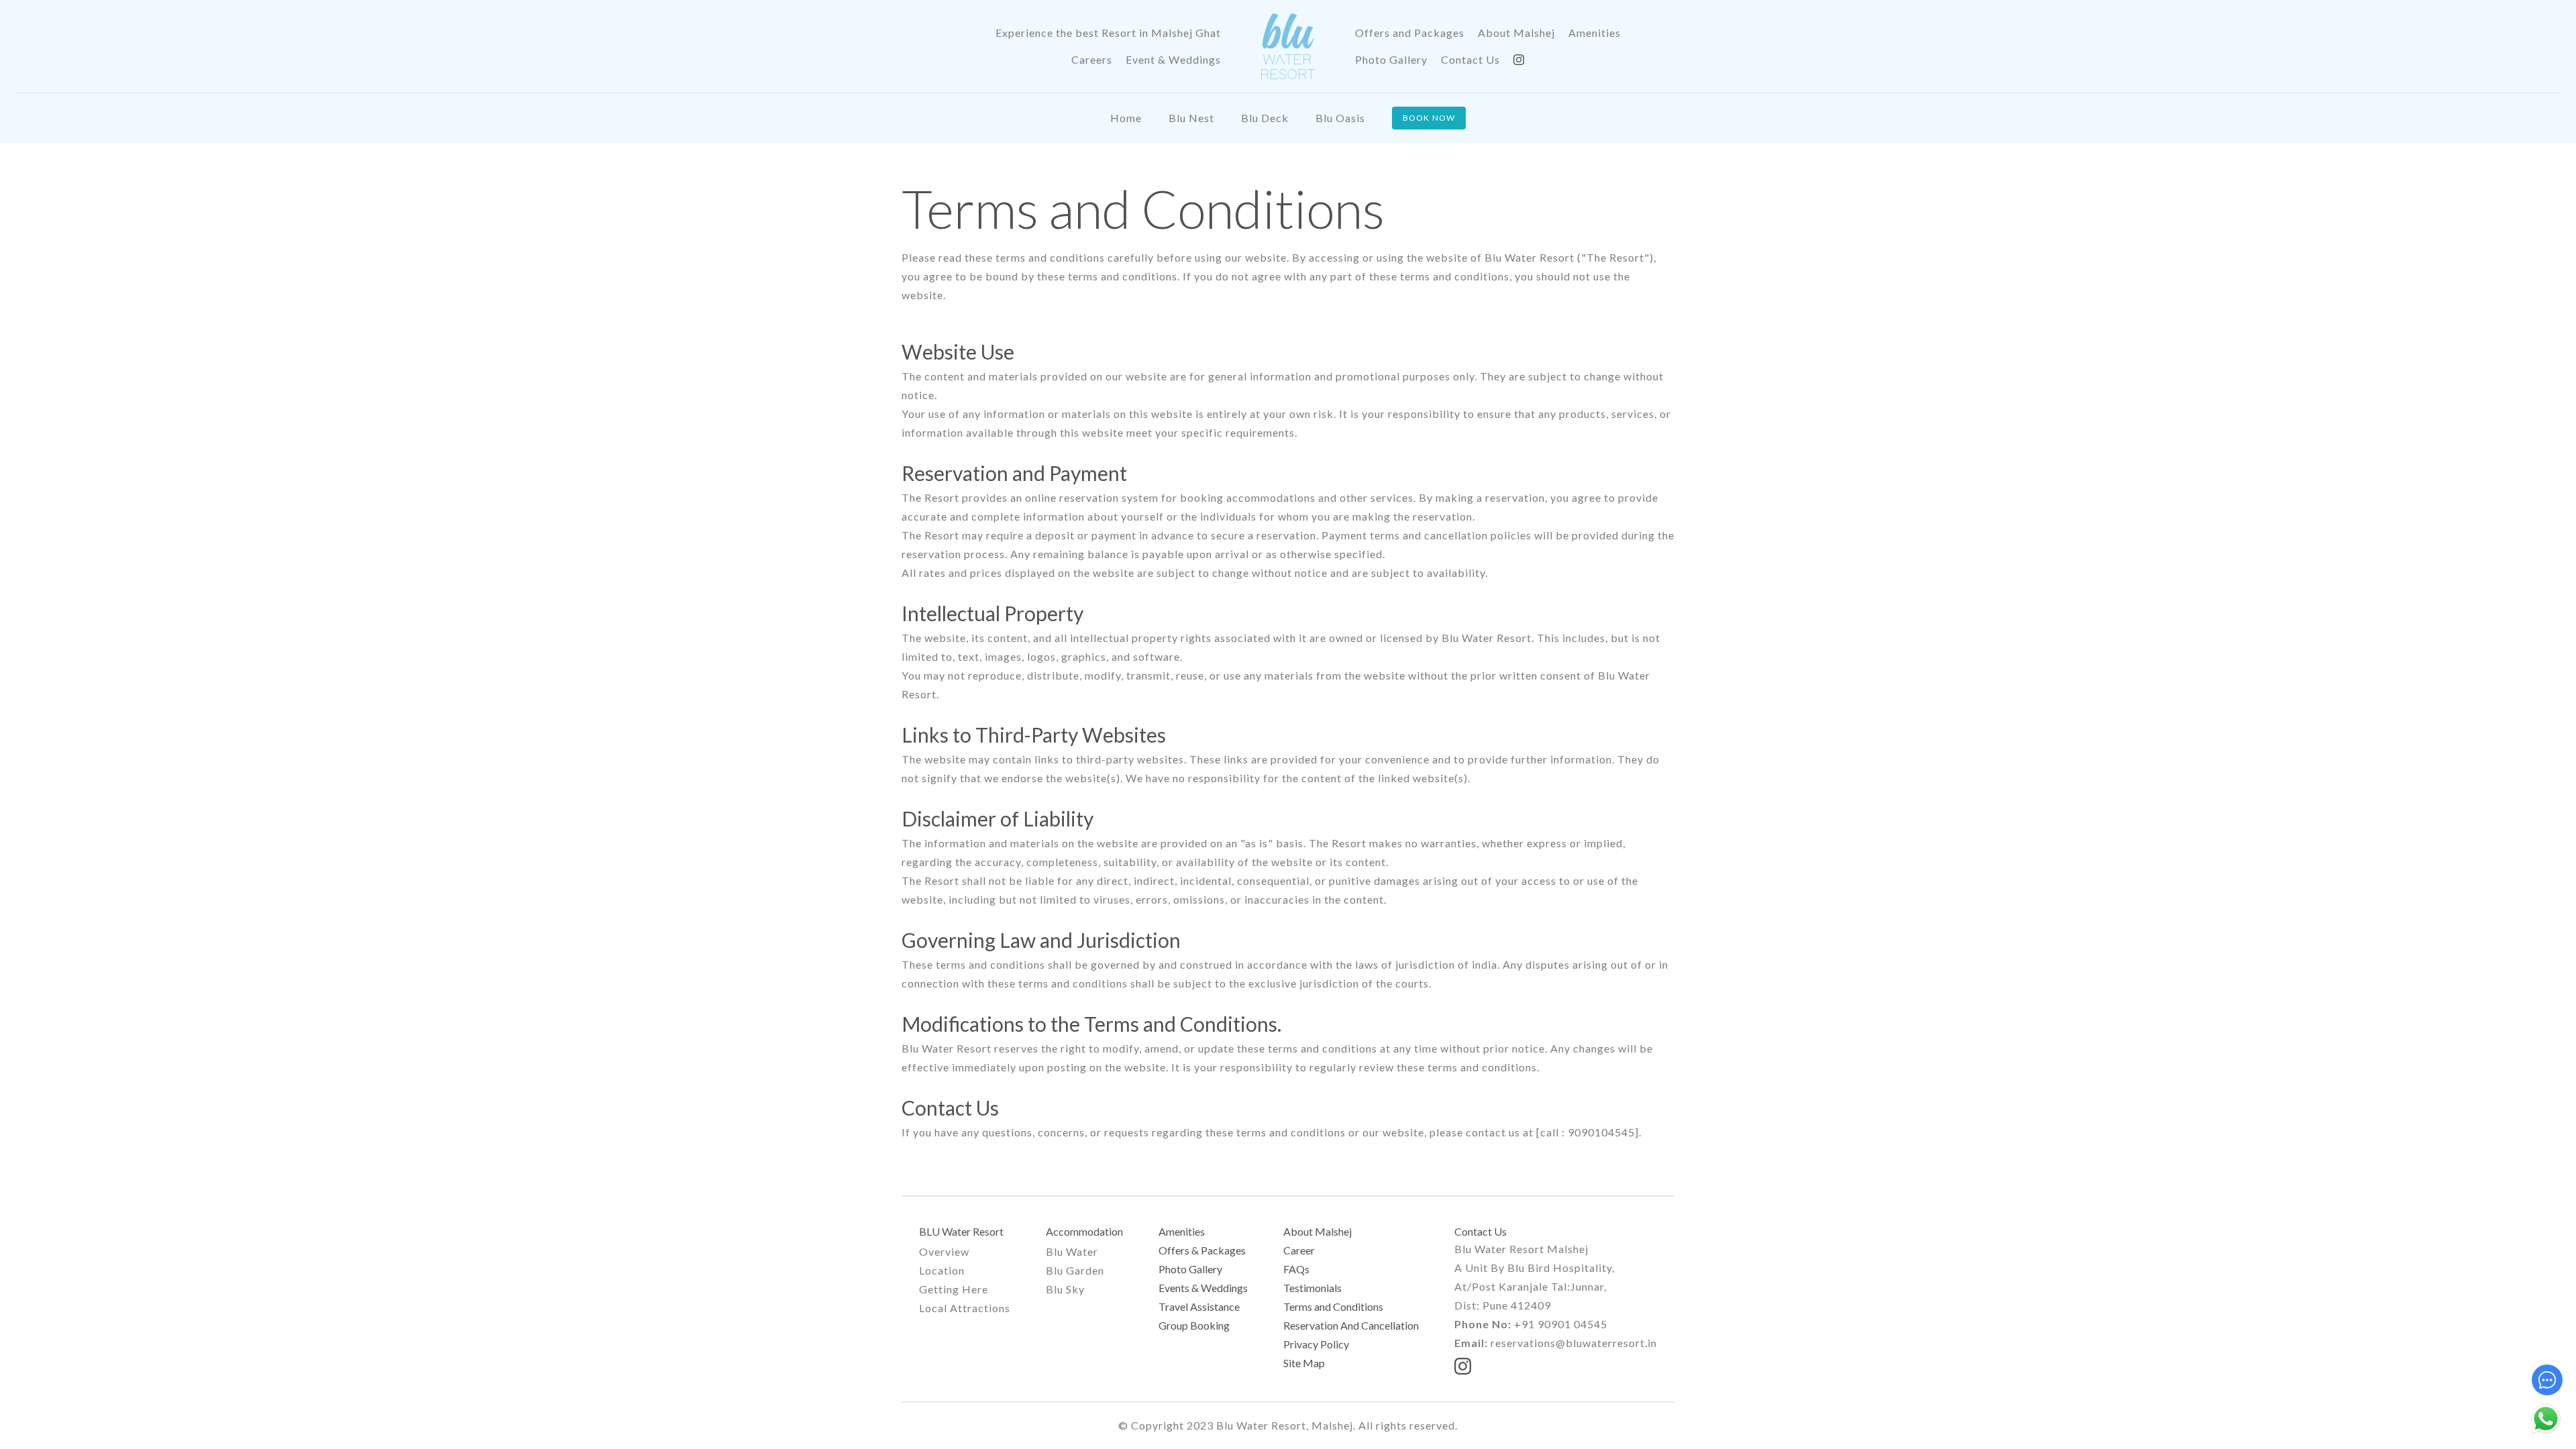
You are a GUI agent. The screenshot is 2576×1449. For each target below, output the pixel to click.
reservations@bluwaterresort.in (1574, 1343)
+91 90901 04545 (1561, 1324)
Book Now (1429, 118)
